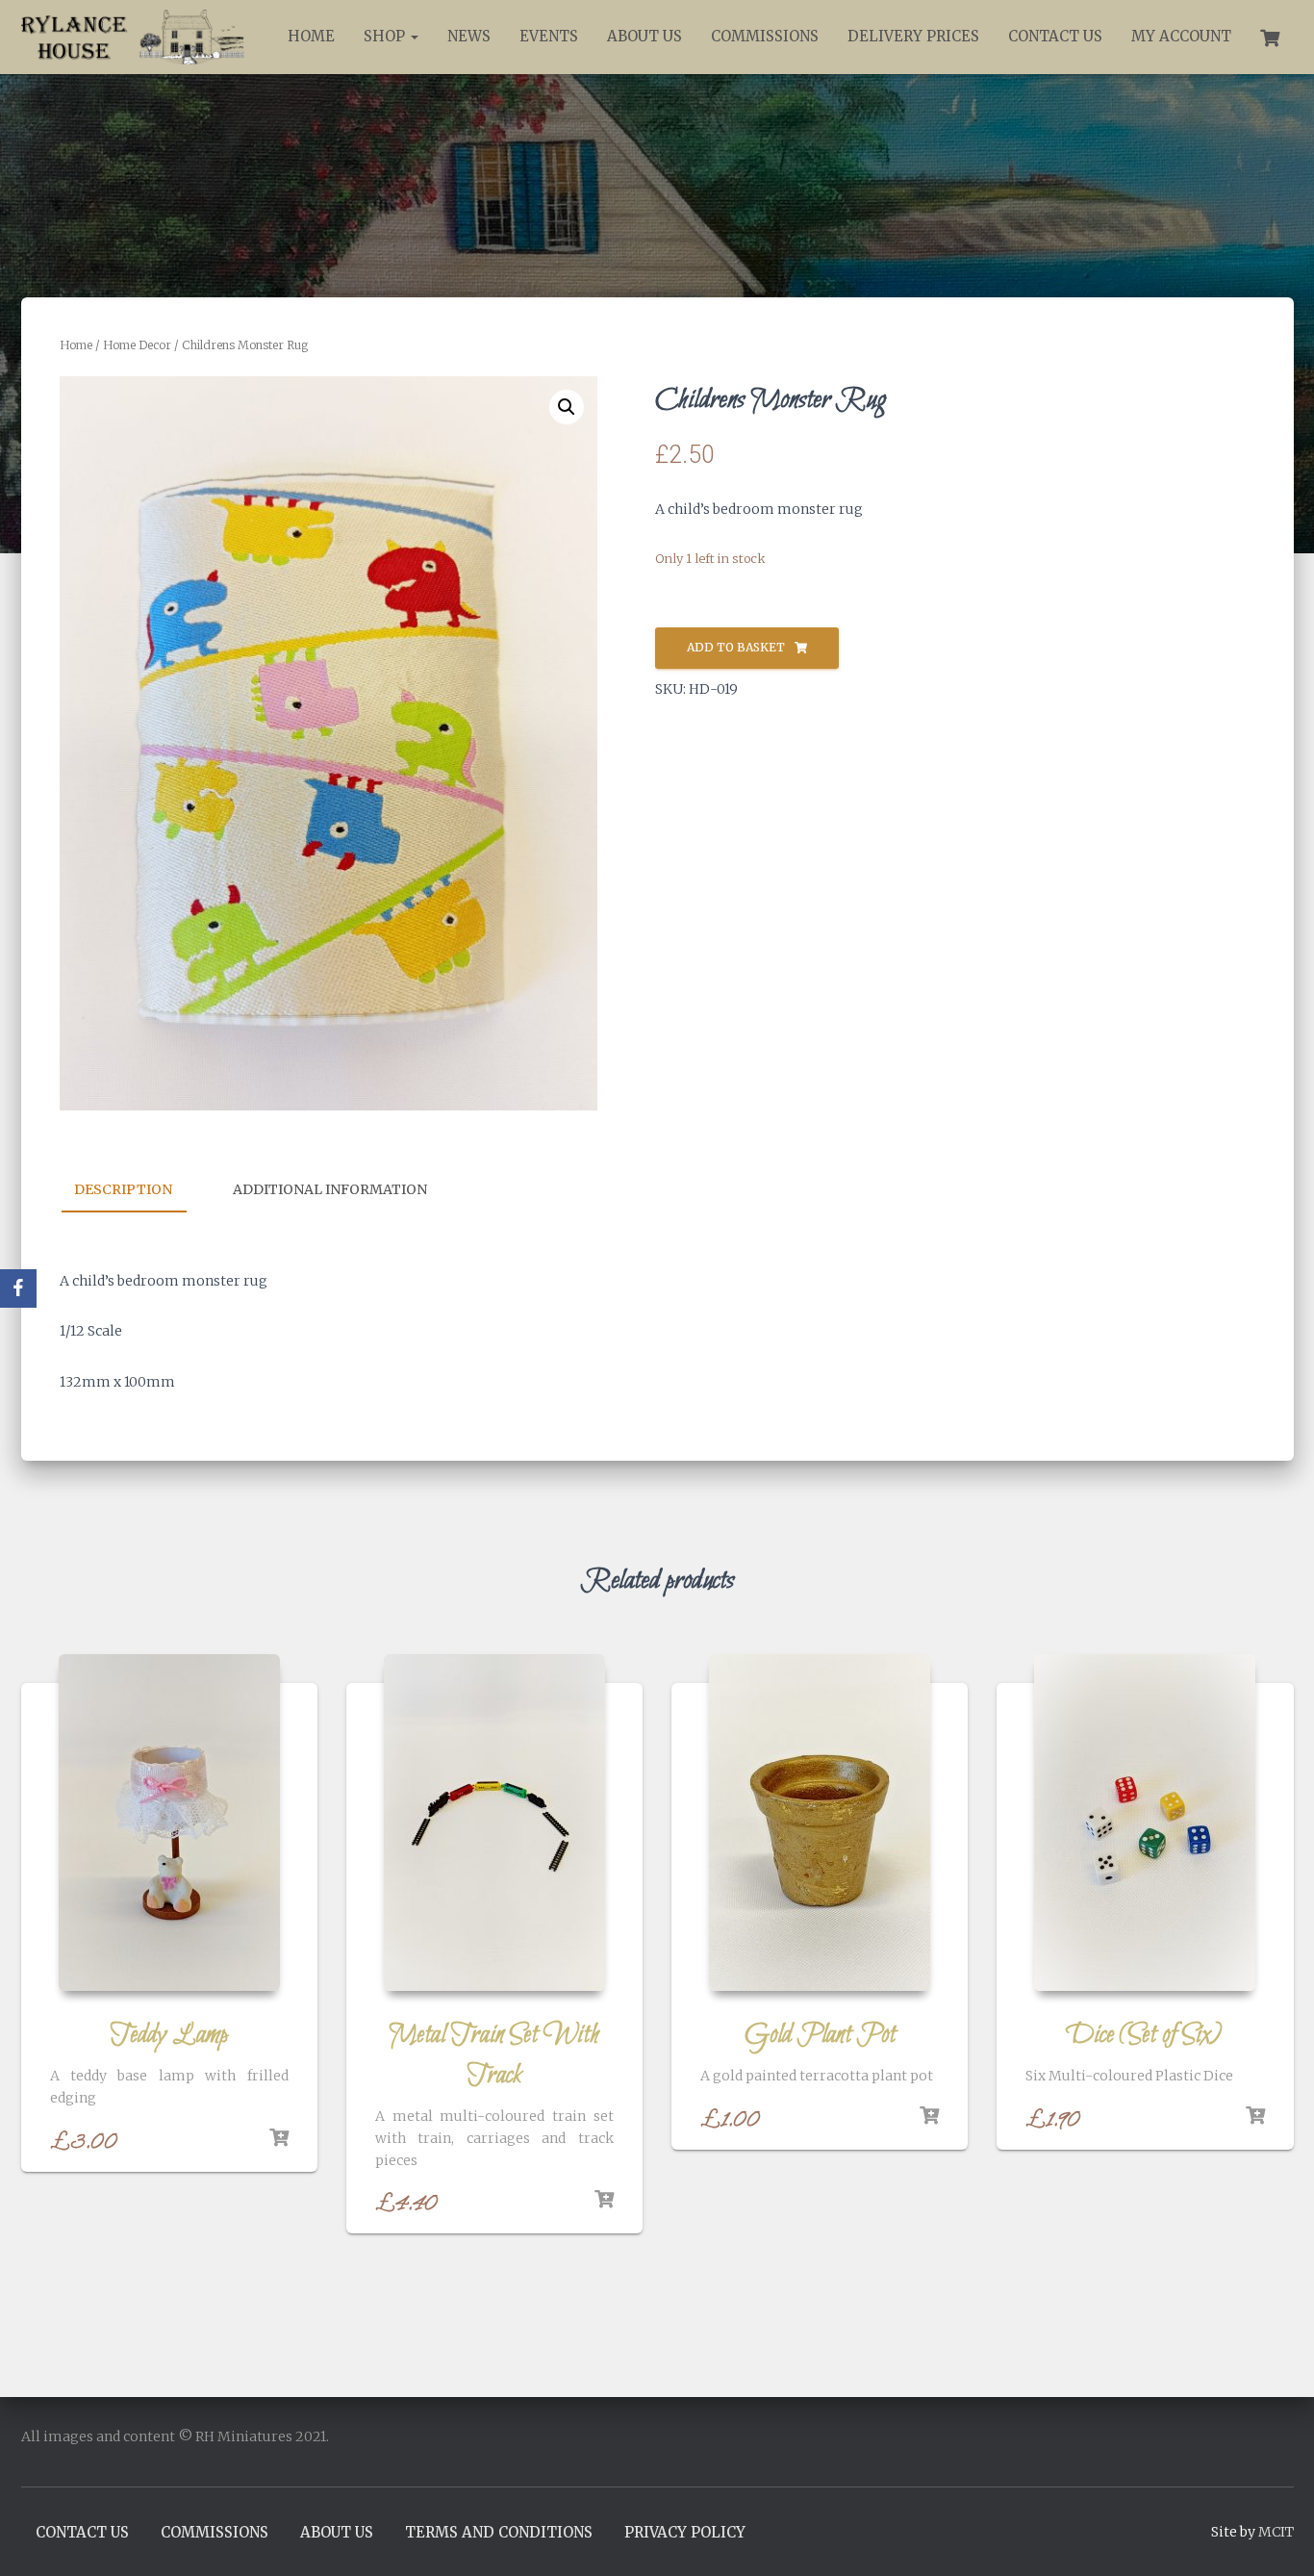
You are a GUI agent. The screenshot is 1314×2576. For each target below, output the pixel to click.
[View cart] (1270, 36)
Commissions (765, 36)
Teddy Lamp (169, 2035)
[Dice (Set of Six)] (1145, 1823)
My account (1181, 36)
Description (123, 1189)
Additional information (330, 1189)
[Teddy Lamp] (169, 1823)
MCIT (1276, 2532)
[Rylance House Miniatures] (134, 37)
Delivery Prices (913, 36)
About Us (644, 36)
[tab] (138, 1190)
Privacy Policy (685, 2532)
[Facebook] (18, 1288)
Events (549, 36)
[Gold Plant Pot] (820, 1823)
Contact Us (1055, 36)
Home (311, 36)
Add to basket (736, 647)
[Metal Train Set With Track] (494, 1823)
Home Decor (137, 345)
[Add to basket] (279, 2138)
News (469, 36)
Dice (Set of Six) (1145, 2035)
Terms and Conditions (499, 2532)
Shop (386, 36)
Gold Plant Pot (820, 2035)
